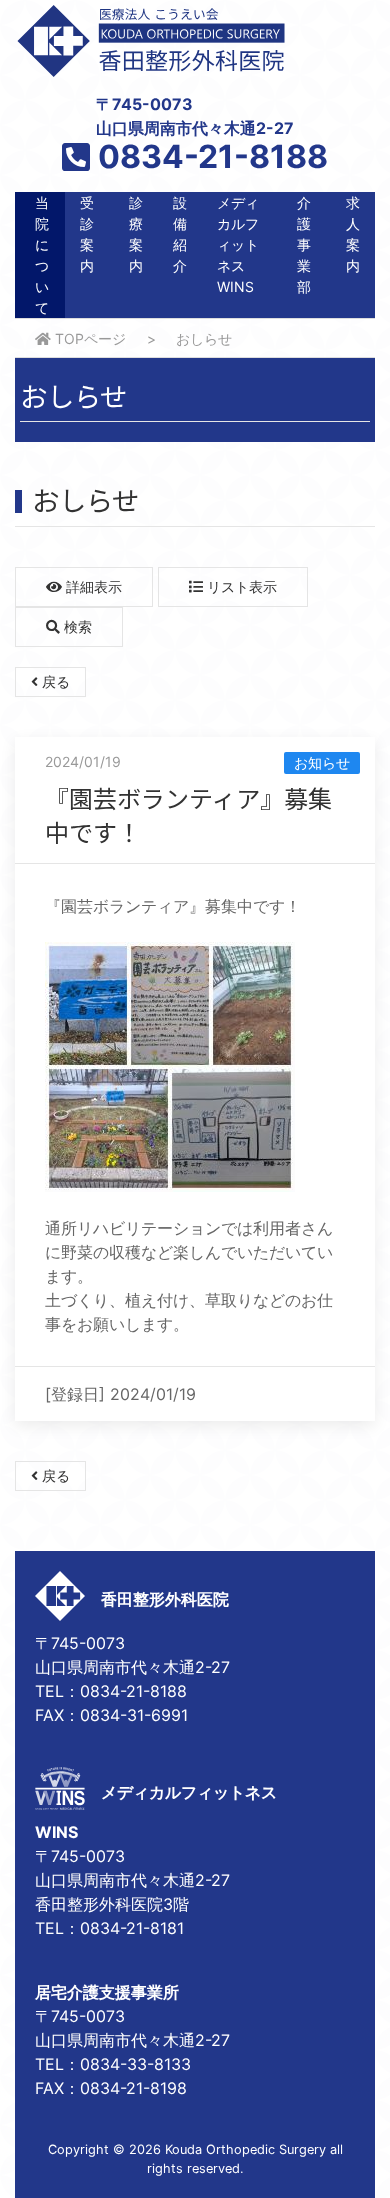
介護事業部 (304, 244)
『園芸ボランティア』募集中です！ (188, 814)
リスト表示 (240, 586)
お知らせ (322, 762)
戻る (54, 681)
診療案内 (136, 234)
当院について (42, 255)
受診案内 (87, 234)
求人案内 (353, 234)
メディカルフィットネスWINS (238, 244)
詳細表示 (92, 586)
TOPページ (88, 338)
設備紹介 (180, 234)
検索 (76, 626)
